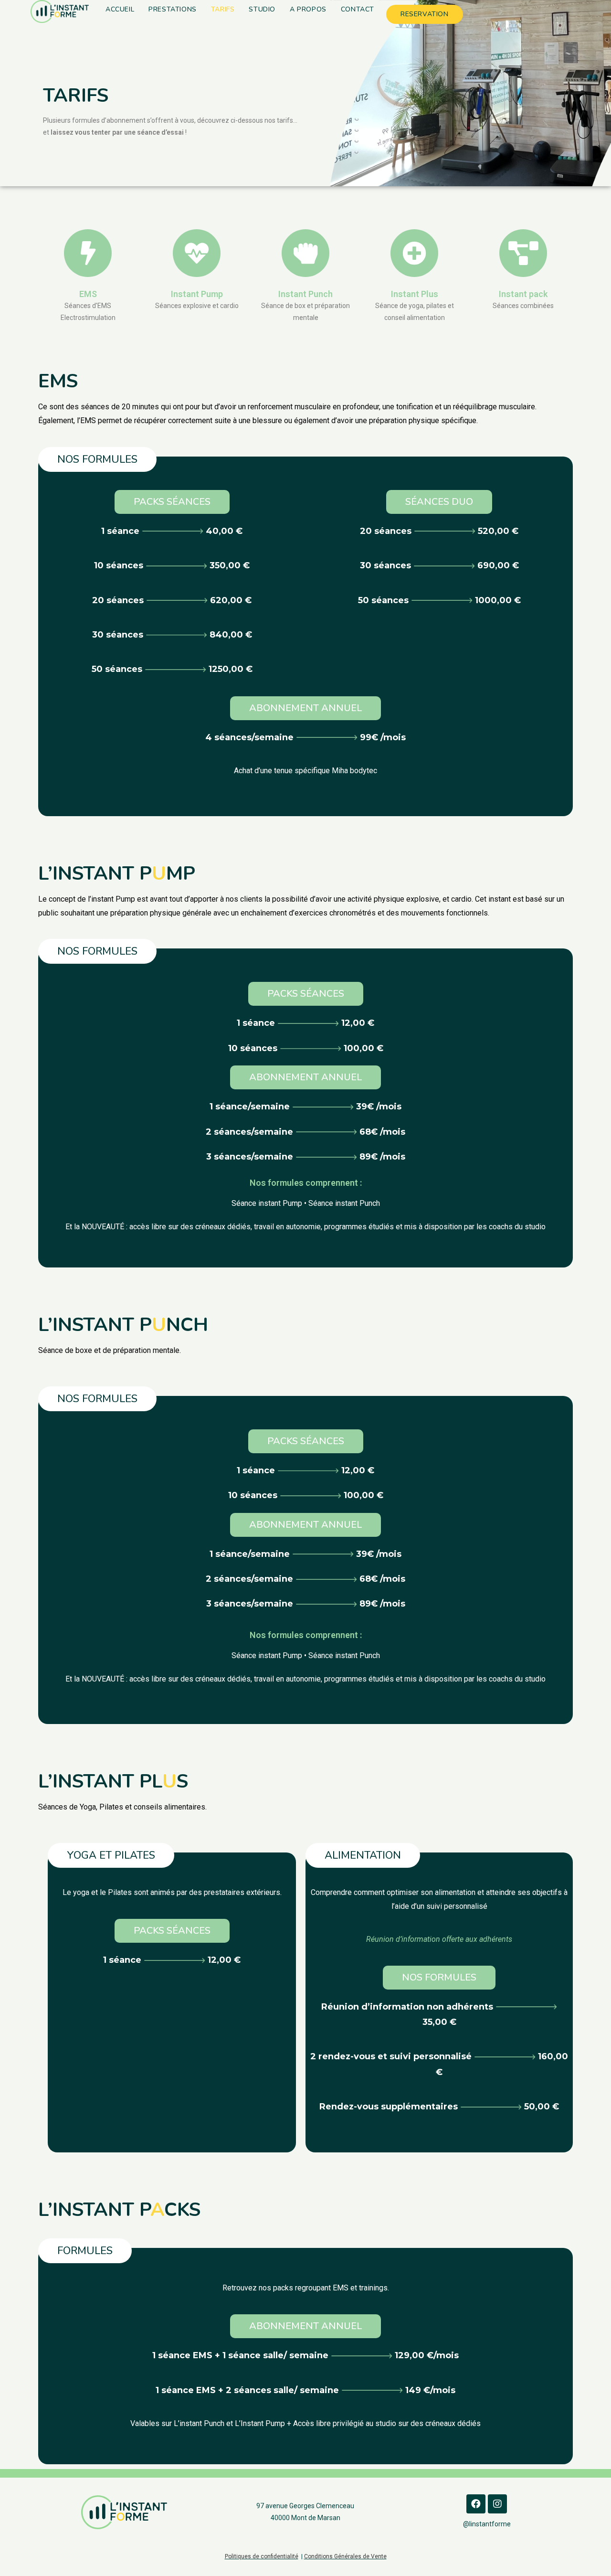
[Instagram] (497, 2504)
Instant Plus (415, 294)
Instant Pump (197, 294)
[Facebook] (476, 2504)
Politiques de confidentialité (262, 2556)
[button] (97, 459)
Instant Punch (305, 294)
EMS (88, 294)
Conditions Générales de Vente (345, 2556)
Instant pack (523, 294)
